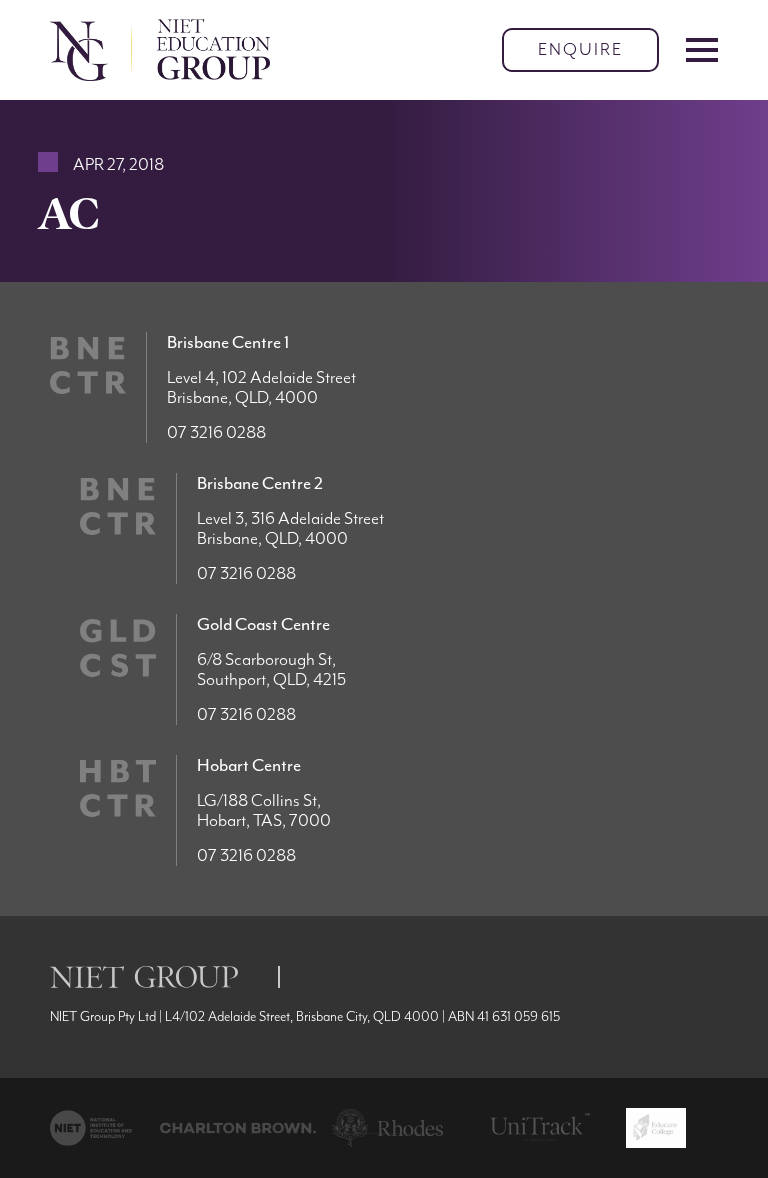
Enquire (580, 50)
